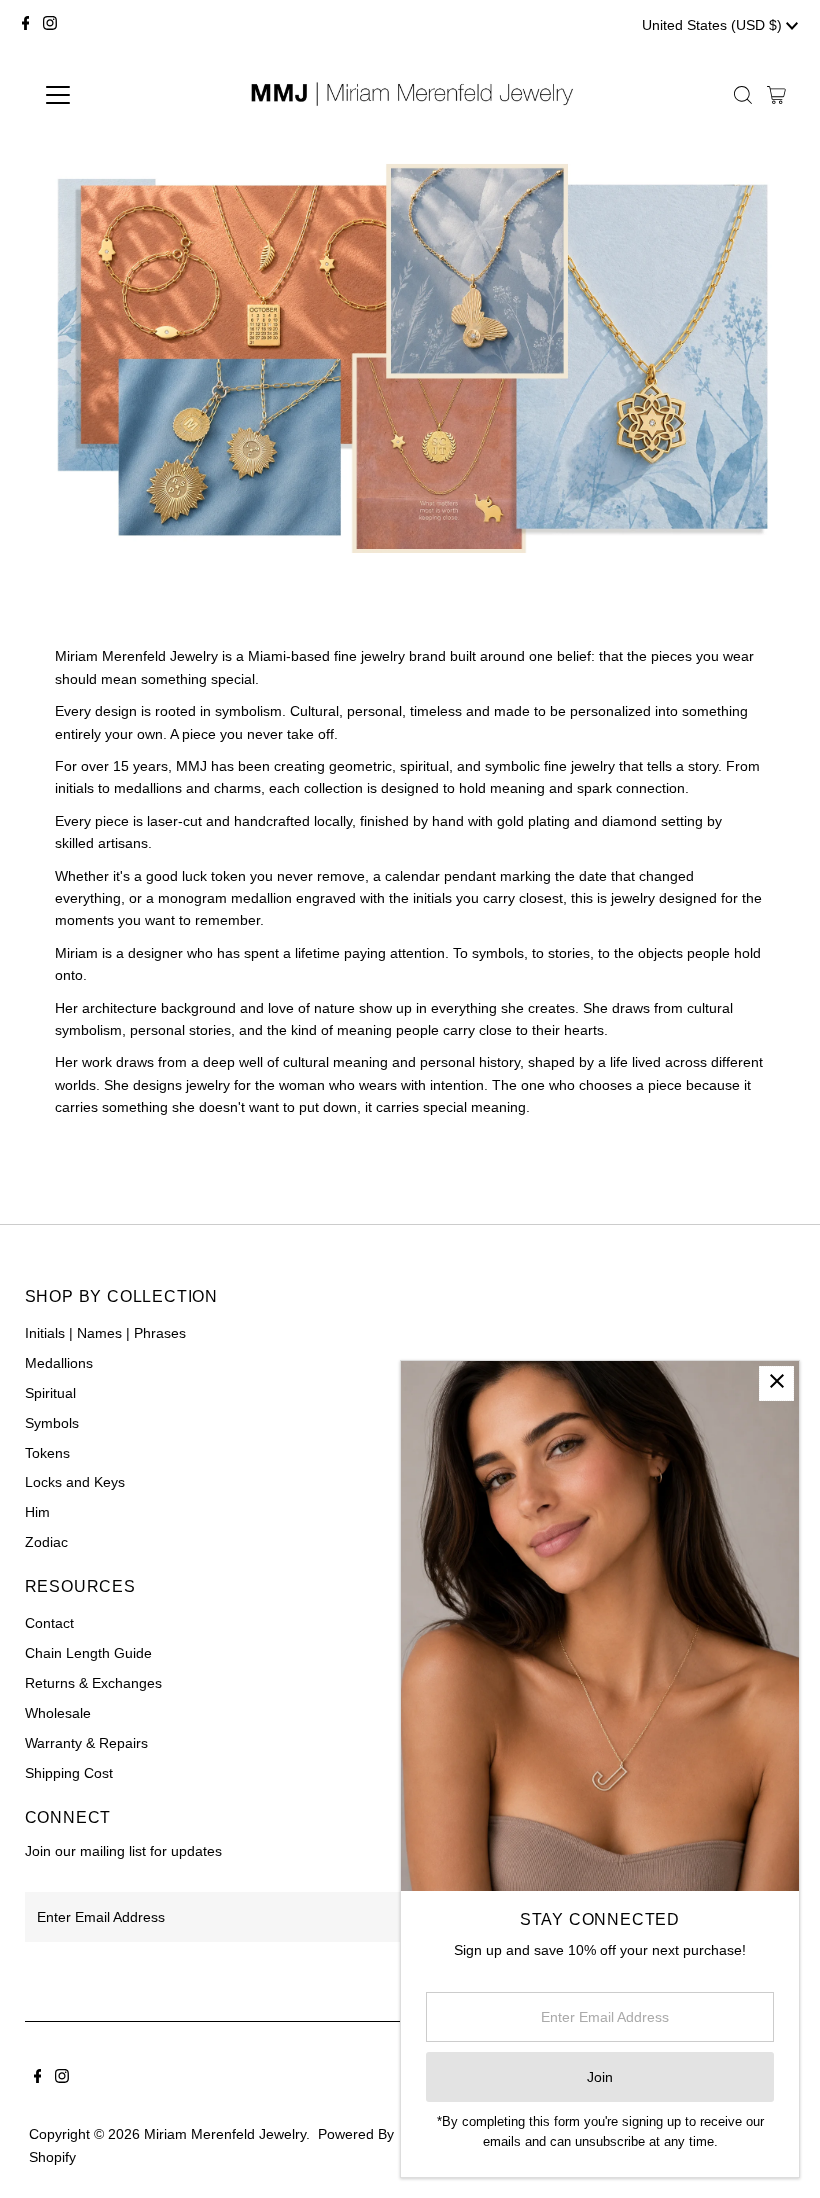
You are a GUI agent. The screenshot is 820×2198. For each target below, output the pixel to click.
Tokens (47, 1453)
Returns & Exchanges (93, 1683)
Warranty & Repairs (86, 1743)
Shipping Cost (69, 1773)
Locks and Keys (75, 1482)
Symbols (52, 1423)
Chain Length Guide (88, 1653)
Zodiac (46, 1542)
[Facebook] (26, 25)
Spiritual (50, 1393)
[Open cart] (776, 95)
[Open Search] (743, 95)
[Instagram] (50, 25)
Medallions (59, 1363)
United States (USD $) (714, 25)
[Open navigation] (122, 95)
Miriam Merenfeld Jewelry (225, 2134)
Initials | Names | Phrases (105, 1333)
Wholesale (58, 1713)
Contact (49, 1623)
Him (37, 1512)
